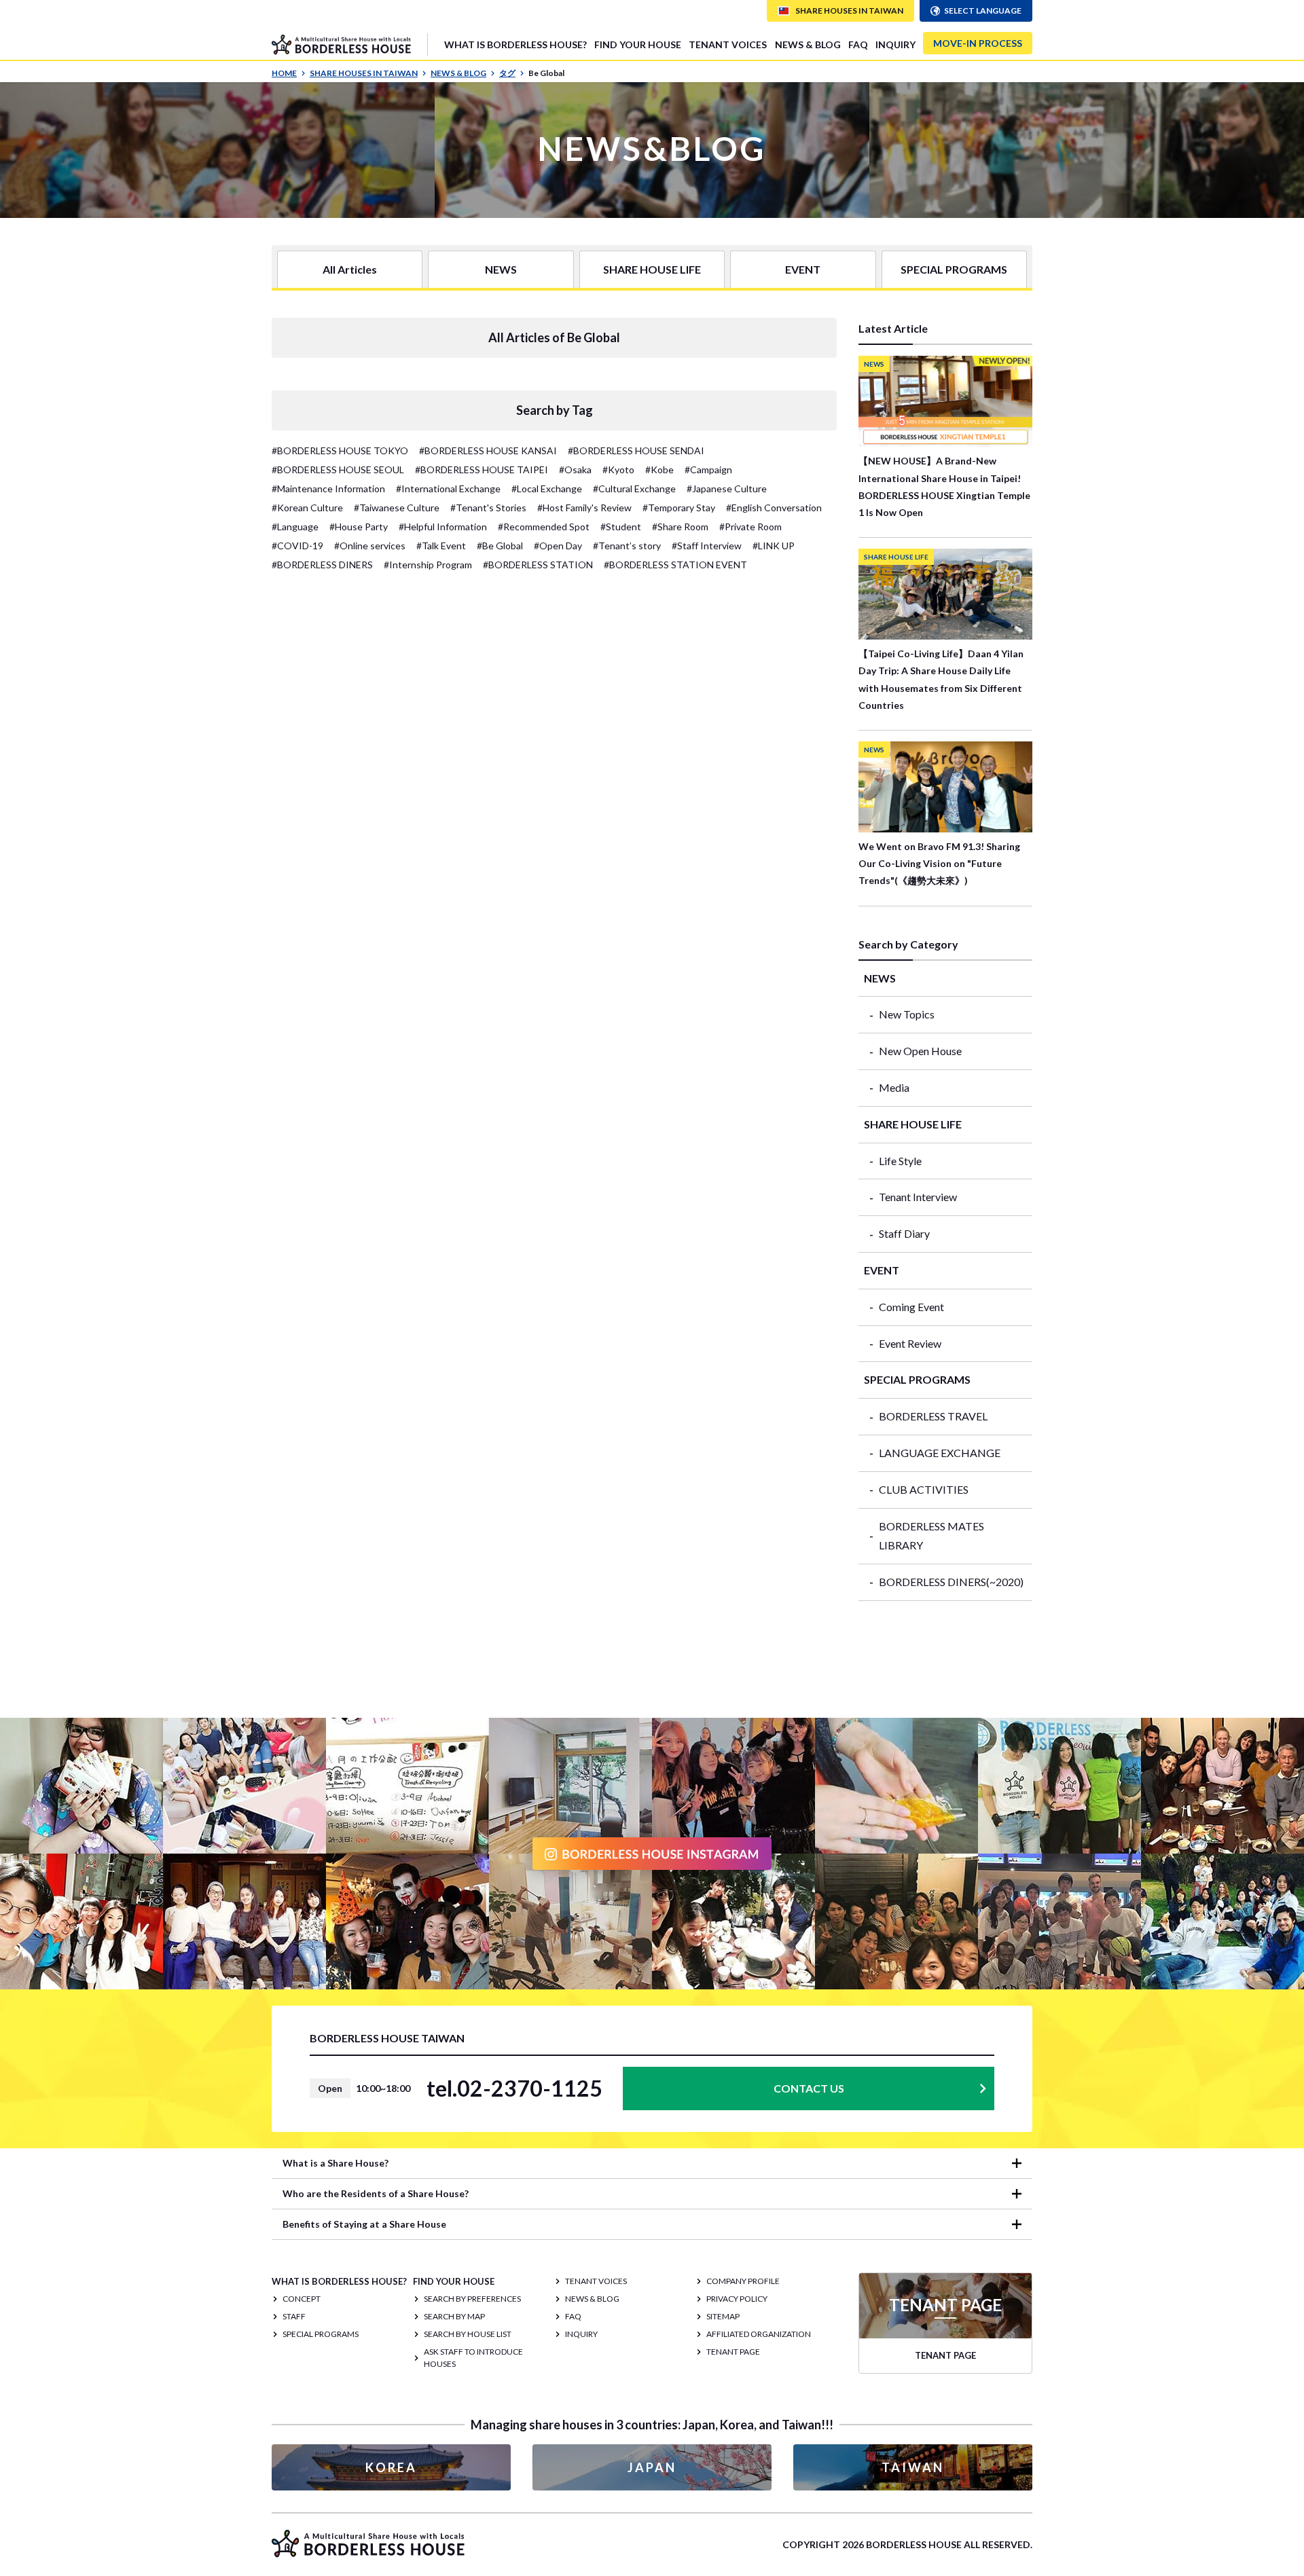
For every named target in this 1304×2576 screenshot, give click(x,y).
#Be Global (500, 546)
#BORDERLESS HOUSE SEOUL (338, 470)
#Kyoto (618, 470)
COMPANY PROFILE (743, 2281)
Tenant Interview (918, 1197)
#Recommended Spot (544, 527)
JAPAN (652, 2467)
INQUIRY (895, 44)
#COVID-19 (297, 546)
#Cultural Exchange (634, 489)
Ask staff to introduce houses (473, 2358)
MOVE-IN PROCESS (978, 43)
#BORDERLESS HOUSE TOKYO (340, 450)
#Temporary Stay (679, 508)
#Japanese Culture (727, 489)
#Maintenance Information (328, 489)
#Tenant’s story (627, 546)
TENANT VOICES (728, 44)
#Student (621, 527)
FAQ (858, 44)
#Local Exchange (547, 489)
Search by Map (454, 2316)
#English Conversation (774, 508)
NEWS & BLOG (808, 44)
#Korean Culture (307, 508)
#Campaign (708, 470)
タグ (507, 73)
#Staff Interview (707, 546)
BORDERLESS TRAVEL (933, 1416)
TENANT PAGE (733, 2352)
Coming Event (911, 1307)
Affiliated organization (759, 2334)
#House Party (359, 527)
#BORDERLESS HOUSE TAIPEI (482, 470)
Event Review (910, 1343)
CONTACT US (809, 2088)
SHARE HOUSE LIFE (652, 269)
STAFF (294, 2316)
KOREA (391, 2467)
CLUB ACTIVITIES (924, 1489)
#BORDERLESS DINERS (322, 565)
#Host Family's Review (584, 508)
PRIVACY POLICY (737, 2299)
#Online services (370, 546)
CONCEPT (302, 2299)
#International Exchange (448, 489)
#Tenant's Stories (488, 508)
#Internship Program (428, 565)
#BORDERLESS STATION (538, 565)
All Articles (350, 269)
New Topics (907, 1014)
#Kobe (659, 470)
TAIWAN (913, 2467)
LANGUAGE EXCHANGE (940, 1453)
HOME (284, 73)
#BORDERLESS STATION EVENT (675, 565)
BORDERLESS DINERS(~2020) (951, 1582)
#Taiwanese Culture (397, 508)
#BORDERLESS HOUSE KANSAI (488, 450)
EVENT (803, 269)
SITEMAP (723, 2316)
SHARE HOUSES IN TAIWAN (364, 73)
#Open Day (558, 546)
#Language (295, 527)
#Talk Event (441, 546)
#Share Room (680, 527)
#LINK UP (774, 546)
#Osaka (575, 470)
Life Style (900, 1161)
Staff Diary (904, 1233)
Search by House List (468, 2334)
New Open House (920, 1051)
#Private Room (750, 527)
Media (894, 1087)
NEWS (501, 269)
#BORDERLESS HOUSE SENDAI (636, 450)
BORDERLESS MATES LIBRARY (931, 1536)
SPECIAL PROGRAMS (954, 269)
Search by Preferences (472, 2299)
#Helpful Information (443, 527)
